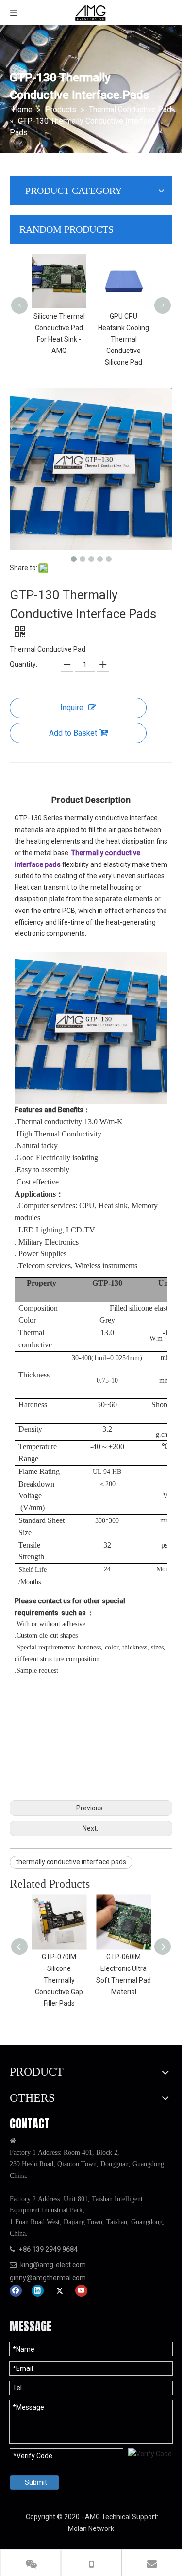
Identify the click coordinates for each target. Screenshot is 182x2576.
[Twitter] (59, 2291)
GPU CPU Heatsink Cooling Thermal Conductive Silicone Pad (124, 339)
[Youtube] (81, 2291)
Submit (36, 2482)
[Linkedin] (38, 2291)
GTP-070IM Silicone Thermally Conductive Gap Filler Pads (59, 1980)
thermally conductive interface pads (71, 1862)
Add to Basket (73, 733)
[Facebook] (16, 2291)
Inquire (72, 708)
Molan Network (91, 2528)
